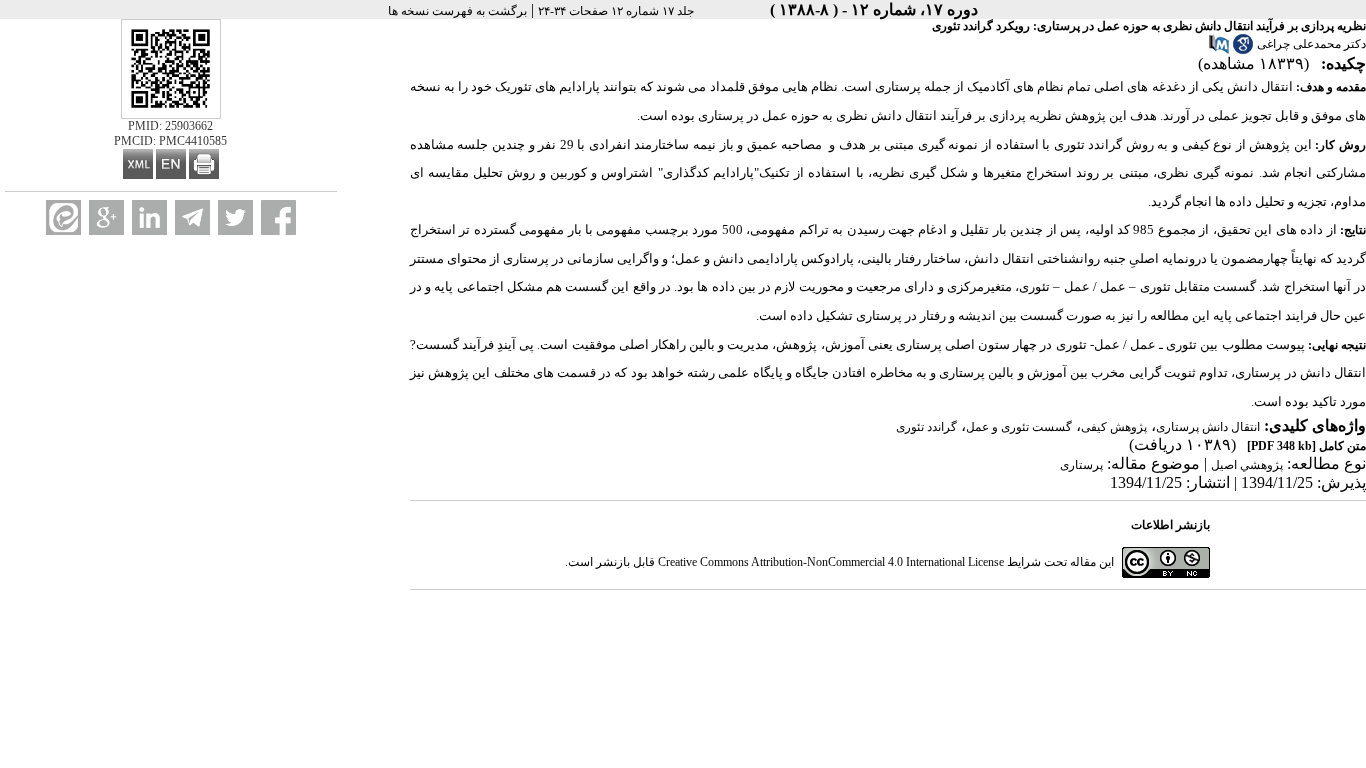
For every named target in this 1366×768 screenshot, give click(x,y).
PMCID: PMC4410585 (170, 141)
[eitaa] (63, 217)
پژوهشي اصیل (1247, 465)
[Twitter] (235, 217)
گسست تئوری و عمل (1019, 427)
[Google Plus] (106, 217)
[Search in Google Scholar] (1243, 50)
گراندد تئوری (926, 427)
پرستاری (1081, 465)
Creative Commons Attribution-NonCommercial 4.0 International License (831, 562)
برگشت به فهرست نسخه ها (457, 11)
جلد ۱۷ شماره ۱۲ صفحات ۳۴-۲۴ (616, 11)
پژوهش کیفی (1114, 427)
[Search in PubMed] (1219, 50)
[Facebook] (278, 217)
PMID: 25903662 (170, 126)
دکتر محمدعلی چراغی (1311, 44)
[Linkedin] (149, 217)
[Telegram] (192, 217)
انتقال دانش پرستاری (1208, 427)
